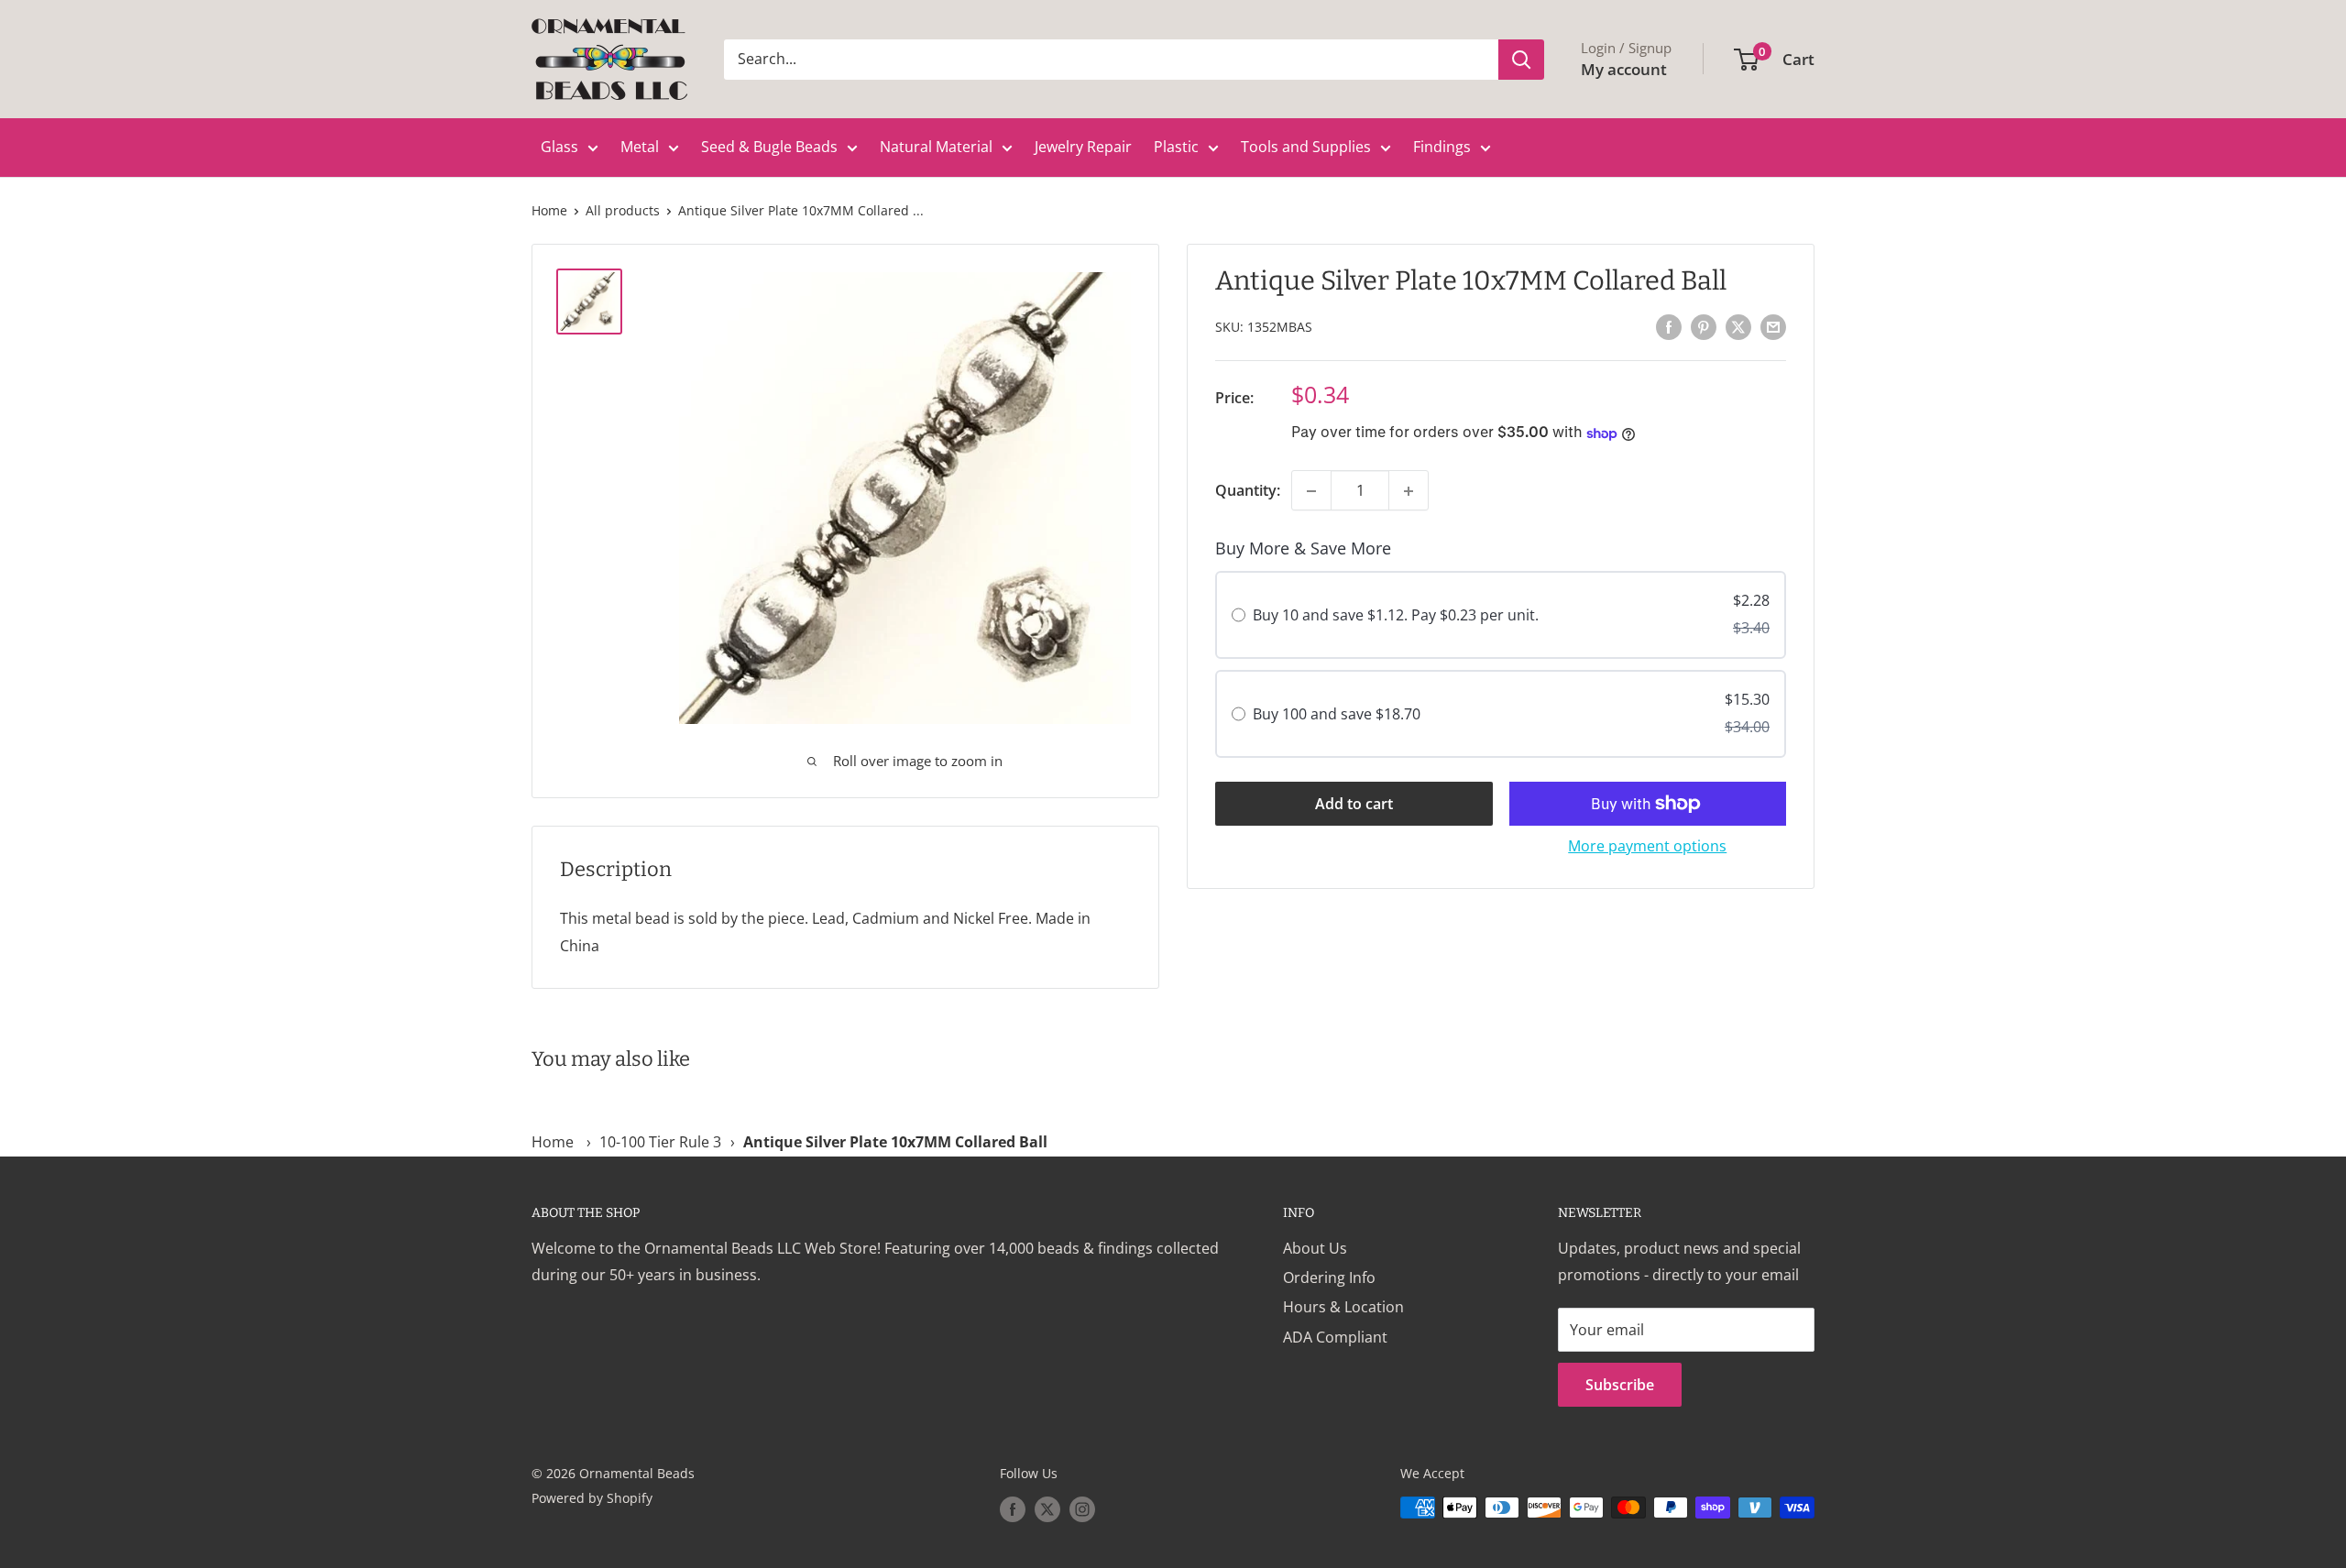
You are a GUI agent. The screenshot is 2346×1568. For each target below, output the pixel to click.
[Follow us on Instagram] (1082, 1509)
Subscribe (1620, 1385)
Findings (1442, 147)
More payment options (1647, 846)
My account (1624, 69)
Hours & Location (1343, 1307)
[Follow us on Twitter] (1047, 1509)
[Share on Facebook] (1669, 326)
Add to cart (1354, 804)
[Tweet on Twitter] (1738, 326)
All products (623, 210)
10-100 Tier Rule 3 (660, 1142)
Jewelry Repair (1083, 147)
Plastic (1176, 147)
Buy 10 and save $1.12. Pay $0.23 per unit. (1396, 616)
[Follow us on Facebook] (1013, 1509)
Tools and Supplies (1306, 147)
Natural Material (936, 147)
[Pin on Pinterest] (1704, 326)
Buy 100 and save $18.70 (1337, 714)
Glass (559, 147)
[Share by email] (1773, 326)
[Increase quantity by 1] (1409, 491)
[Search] (1521, 60)
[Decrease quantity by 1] (1311, 491)
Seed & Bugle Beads (769, 147)
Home (549, 210)
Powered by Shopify (592, 1498)
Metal (640, 147)
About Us (1315, 1248)
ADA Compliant (1335, 1337)
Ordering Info (1329, 1277)
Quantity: (1248, 490)
